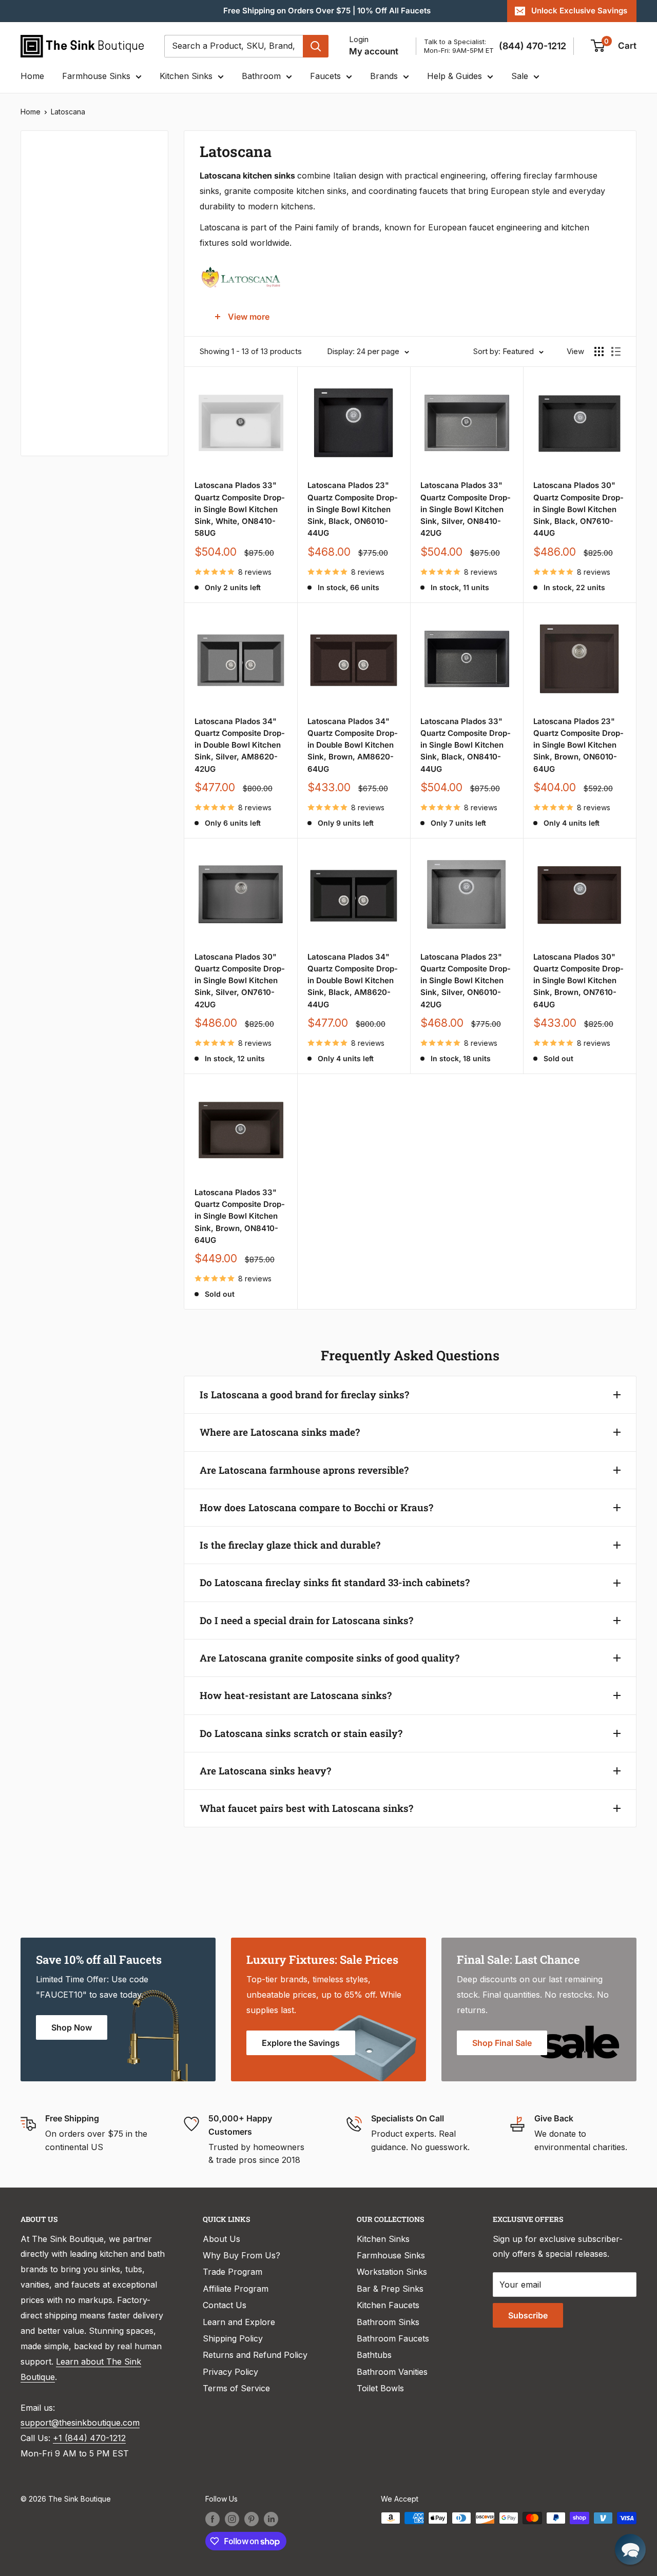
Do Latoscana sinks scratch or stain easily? (301, 1733)
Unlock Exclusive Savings (579, 11)
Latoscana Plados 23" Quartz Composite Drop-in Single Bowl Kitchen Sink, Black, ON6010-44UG (353, 509)
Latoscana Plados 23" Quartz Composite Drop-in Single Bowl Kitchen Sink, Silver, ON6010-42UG (466, 981)
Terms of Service (236, 2388)
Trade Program (233, 2272)
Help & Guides (455, 76)
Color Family (59, 212)
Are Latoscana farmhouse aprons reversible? (304, 1470)
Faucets (325, 76)
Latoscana (68, 112)
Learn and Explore (239, 2322)
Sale (520, 76)
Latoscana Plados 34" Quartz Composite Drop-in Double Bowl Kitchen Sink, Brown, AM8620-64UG (353, 745)
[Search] (316, 46)
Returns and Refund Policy (255, 2355)
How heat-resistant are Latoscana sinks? (296, 1695)
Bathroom (261, 76)
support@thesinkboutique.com (80, 2423)
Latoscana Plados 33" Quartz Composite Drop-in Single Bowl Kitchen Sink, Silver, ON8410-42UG (466, 509)
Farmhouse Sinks (96, 76)
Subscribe (528, 2315)
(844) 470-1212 (533, 46)
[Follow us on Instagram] (232, 2519)
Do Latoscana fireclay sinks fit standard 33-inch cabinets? (335, 1582)
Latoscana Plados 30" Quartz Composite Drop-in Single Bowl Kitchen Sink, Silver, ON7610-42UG (240, 981)
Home (32, 76)
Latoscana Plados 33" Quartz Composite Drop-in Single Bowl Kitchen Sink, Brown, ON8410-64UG (240, 1216)
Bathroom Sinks (388, 2322)
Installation (56, 384)
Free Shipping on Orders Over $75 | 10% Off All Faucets (327, 11)
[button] (630, 2549)
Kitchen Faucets (388, 2305)
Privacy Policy (230, 2372)
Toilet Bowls (380, 2388)
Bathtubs (374, 2355)
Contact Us (225, 2305)
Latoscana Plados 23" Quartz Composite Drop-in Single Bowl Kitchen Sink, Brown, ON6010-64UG (578, 745)
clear (139, 346)
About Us (221, 2239)
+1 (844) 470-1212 (89, 2438)
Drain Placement (66, 418)
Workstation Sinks (392, 2272)
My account (374, 51)
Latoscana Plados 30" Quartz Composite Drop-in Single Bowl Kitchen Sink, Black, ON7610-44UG (578, 509)
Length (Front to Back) (79, 281)
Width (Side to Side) (73, 247)
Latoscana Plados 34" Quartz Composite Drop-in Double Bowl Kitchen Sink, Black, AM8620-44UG (353, 981)
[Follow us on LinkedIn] (271, 2519)
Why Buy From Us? (241, 2255)
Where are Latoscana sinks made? (280, 1432)
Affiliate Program (236, 2289)
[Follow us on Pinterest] (252, 2519)
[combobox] (234, 46)
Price (44, 178)
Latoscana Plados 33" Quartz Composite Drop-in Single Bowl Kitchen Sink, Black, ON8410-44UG (466, 745)
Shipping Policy (233, 2338)
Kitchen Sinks (186, 76)
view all (136, 146)
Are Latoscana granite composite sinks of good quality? (330, 1658)
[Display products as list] (616, 352)
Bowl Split (54, 315)
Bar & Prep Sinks (390, 2289)
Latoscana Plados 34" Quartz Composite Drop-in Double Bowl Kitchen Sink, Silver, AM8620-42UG (240, 745)
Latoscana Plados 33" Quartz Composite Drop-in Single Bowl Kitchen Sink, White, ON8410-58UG (240, 509)
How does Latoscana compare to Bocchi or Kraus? (316, 1507)
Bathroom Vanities (392, 2372)
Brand (46, 349)
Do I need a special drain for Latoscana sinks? (306, 1620)
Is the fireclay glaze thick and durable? (290, 1545)
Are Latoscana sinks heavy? (265, 1771)
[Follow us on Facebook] (212, 2519)
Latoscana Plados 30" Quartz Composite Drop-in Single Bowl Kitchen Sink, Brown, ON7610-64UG (578, 981)
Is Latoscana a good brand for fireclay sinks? (304, 1394)
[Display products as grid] (599, 352)
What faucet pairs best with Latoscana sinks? (306, 1808)
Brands (384, 76)
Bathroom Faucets (393, 2338)
